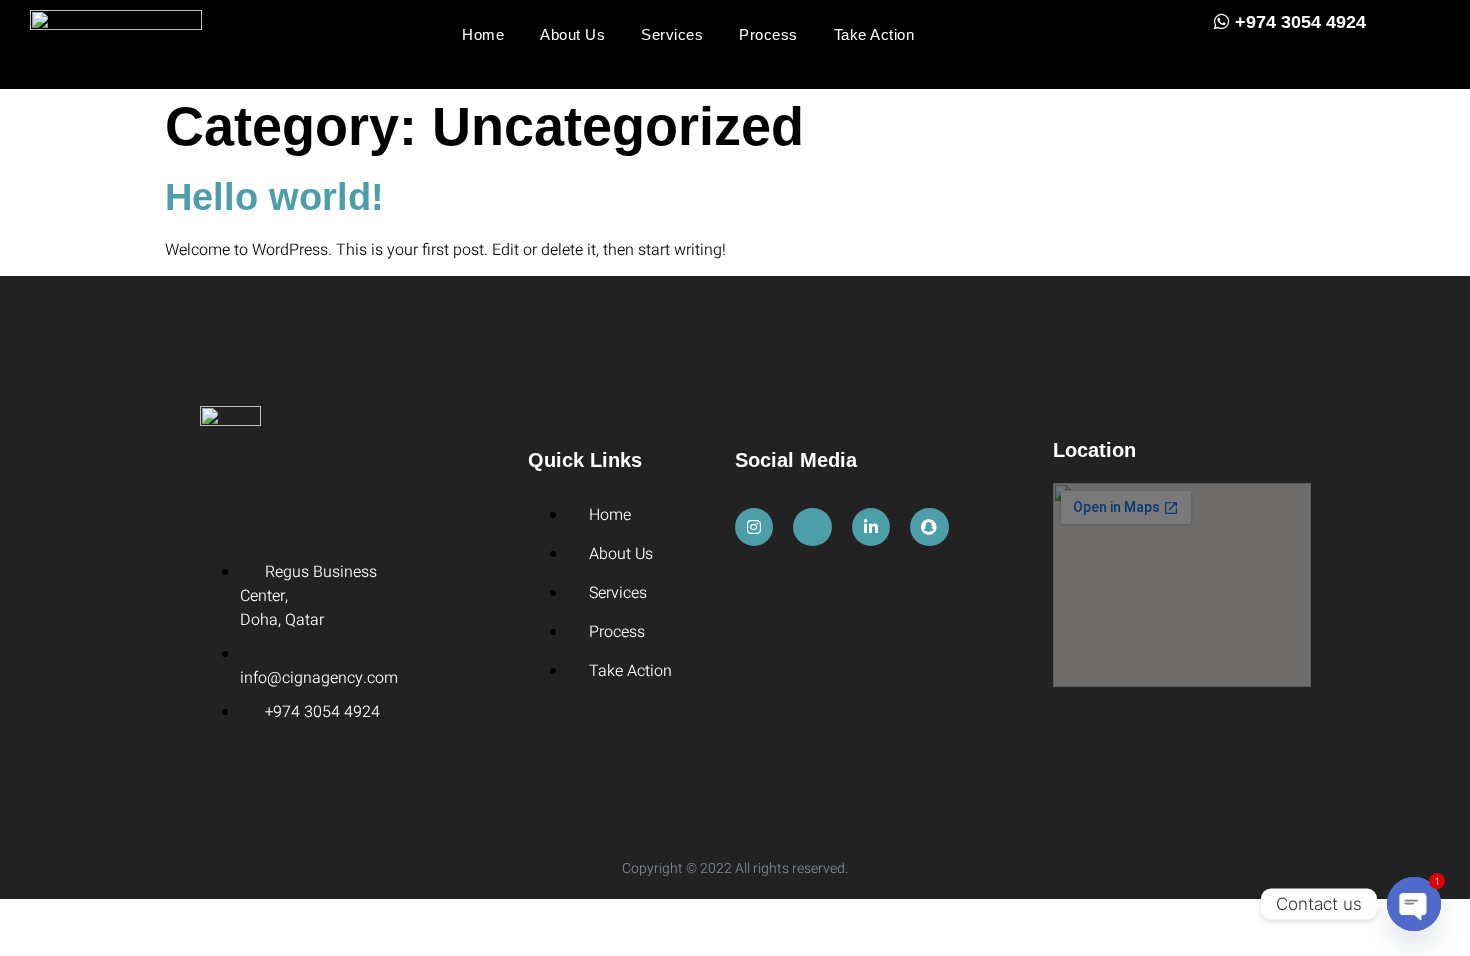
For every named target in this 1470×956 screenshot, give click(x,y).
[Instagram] (754, 527)
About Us (572, 34)
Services (672, 34)
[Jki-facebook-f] (812, 527)
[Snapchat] (929, 527)
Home (483, 34)
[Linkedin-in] (871, 527)
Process (768, 34)
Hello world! (274, 197)
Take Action (874, 34)
